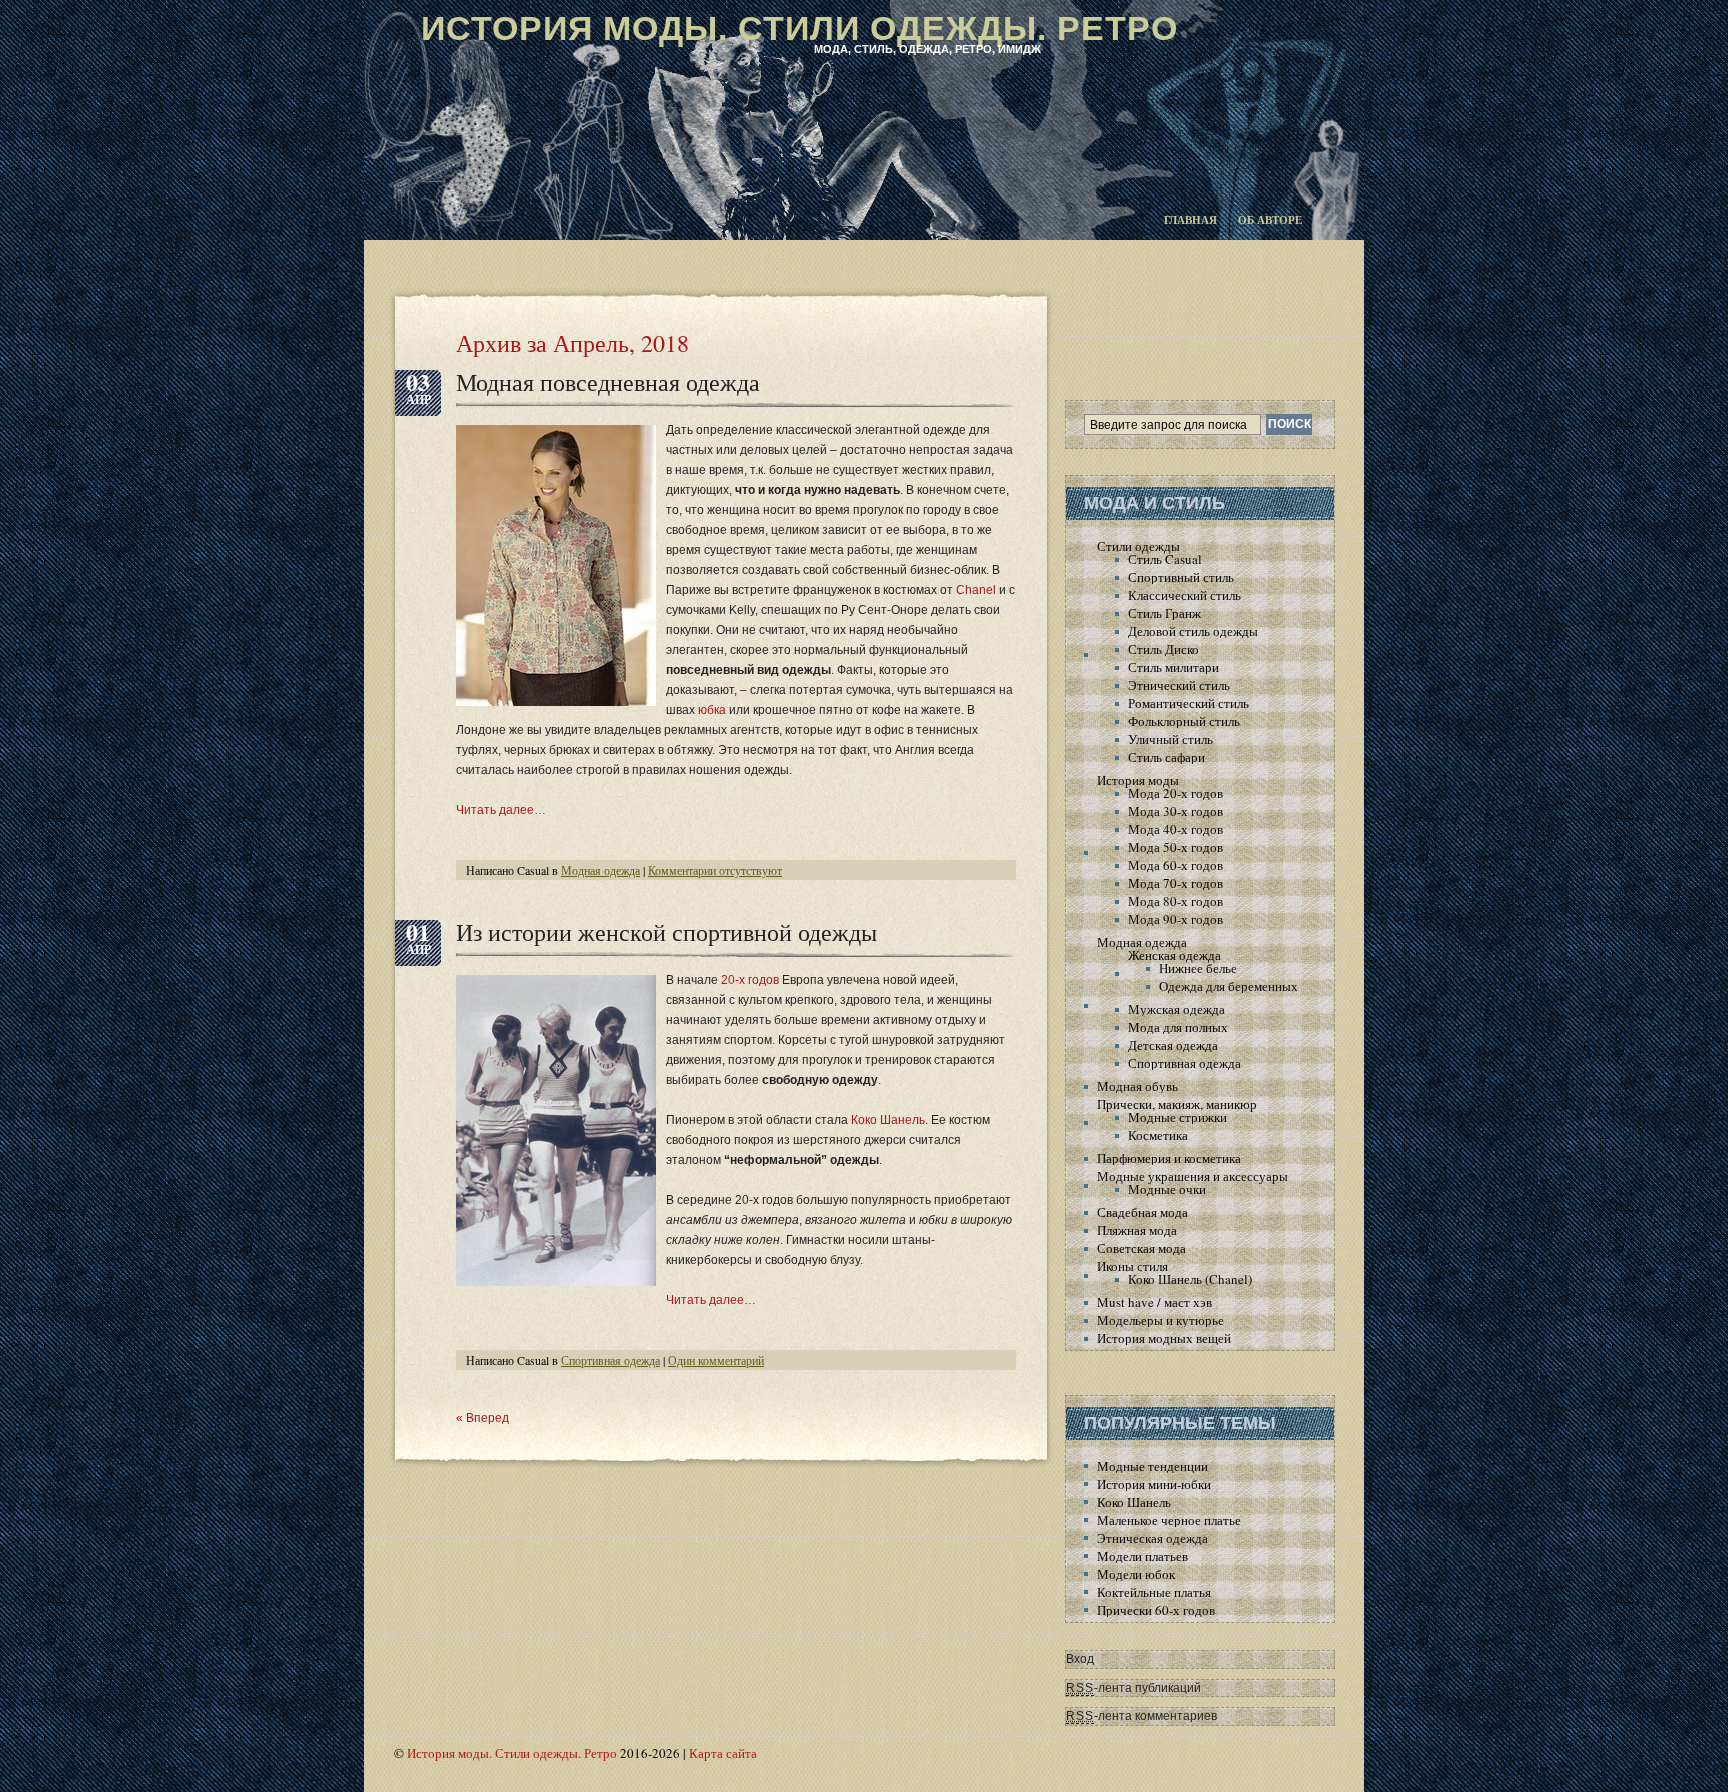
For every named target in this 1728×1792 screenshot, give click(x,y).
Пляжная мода (1137, 1230)
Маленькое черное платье (1169, 1520)
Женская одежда (1174, 955)
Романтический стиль (1188, 703)
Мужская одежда (1176, 1009)
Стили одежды (1138, 546)
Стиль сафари (1166, 757)
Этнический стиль (1179, 685)
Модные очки (1167, 1189)
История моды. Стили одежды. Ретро (799, 28)
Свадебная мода (1142, 1212)
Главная (1190, 220)
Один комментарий (716, 1360)
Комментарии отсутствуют (715, 870)
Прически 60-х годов (1156, 1610)
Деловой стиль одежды (1193, 631)
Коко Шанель (888, 1120)
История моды (1138, 780)
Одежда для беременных (1228, 986)
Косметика (1158, 1135)
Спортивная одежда (610, 1360)
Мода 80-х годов (1175, 901)
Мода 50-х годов (1175, 847)
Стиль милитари (1173, 667)
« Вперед (482, 1418)
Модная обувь (1137, 1086)
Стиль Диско (1163, 649)
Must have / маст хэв (1154, 1302)
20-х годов (750, 980)
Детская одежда (1173, 1045)
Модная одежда (600, 870)
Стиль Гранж (1164, 613)
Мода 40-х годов (1175, 829)
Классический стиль (1184, 595)
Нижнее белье (1198, 968)
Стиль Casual (1165, 559)
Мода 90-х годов (1175, 919)
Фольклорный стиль (1184, 721)
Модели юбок (1136, 1574)
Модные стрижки (1177, 1117)
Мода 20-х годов (1175, 793)
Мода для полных (1178, 1027)
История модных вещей (1164, 1338)
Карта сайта (723, 1753)
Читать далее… (501, 810)
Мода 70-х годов (1175, 883)
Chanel (976, 590)
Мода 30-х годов (1175, 811)
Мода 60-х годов (1175, 865)
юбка (712, 710)
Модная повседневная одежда (608, 382)
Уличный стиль (1170, 739)
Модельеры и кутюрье (1160, 1320)
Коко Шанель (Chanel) (1190, 1279)
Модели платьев (1142, 1556)
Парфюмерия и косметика (1169, 1158)
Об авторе (1270, 220)
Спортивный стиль (1181, 577)
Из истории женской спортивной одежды (666, 932)
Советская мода (1141, 1248)
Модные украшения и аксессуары (1192, 1176)
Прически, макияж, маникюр (1177, 1104)
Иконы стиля (1132, 1266)
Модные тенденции (1152, 1466)
